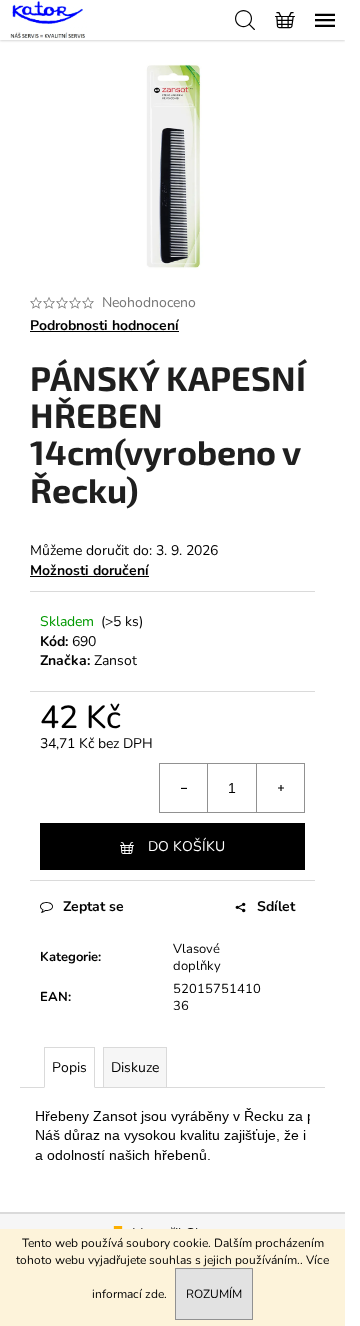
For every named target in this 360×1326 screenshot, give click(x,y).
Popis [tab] (69, 1067)
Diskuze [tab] (135, 1067)
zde (154, 1294)
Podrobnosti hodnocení (104, 325)
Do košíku (186, 846)
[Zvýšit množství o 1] (280, 788)
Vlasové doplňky (197, 957)
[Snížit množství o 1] (184, 788)
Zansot (115, 660)
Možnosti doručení (89, 570)
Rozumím (214, 1294)
